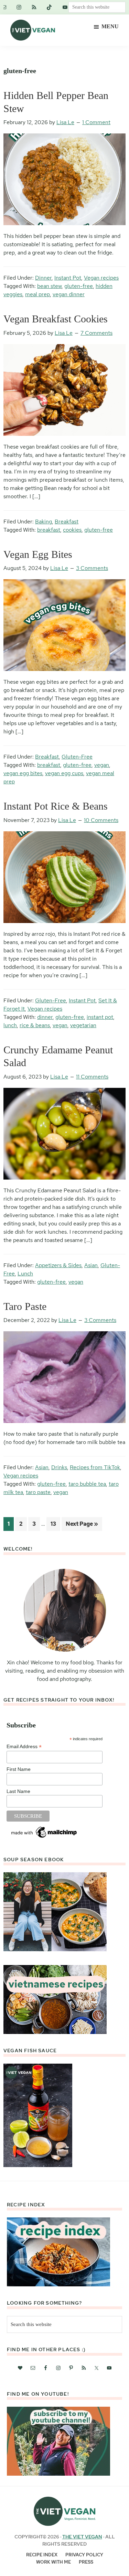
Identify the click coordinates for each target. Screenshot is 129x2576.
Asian (91, 1265)
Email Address (24, 1747)
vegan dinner (69, 294)
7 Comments (96, 333)
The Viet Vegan (82, 2537)
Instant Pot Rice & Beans (56, 806)
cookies (72, 530)
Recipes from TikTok (95, 1467)
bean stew (49, 286)
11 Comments (92, 1077)
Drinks (59, 1467)
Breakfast (67, 522)
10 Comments (101, 820)
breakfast (49, 530)
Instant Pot (68, 278)
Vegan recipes (101, 278)
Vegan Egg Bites (38, 554)
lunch (10, 1025)
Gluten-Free (77, 757)
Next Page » (82, 1525)
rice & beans (35, 1025)
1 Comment (96, 122)
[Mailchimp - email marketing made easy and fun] (44, 1828)
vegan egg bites (23, 773)
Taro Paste (25, 1306)
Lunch (25, 1274)
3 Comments (92, 568)
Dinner (43, 278)
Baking (44, 522)
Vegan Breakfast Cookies (56, 319)
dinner (45, 1017)
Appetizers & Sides (58, 1265)
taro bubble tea (87, 1484)
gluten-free (79, 286)
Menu (110, 26)
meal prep (37, 294)
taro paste (38, 1492)
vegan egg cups (64, 773)
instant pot (100, 1017)
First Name (19, 1769)
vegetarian (83, 1025)
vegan (102, 765)
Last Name (18, 1791)
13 (55, 1524)
